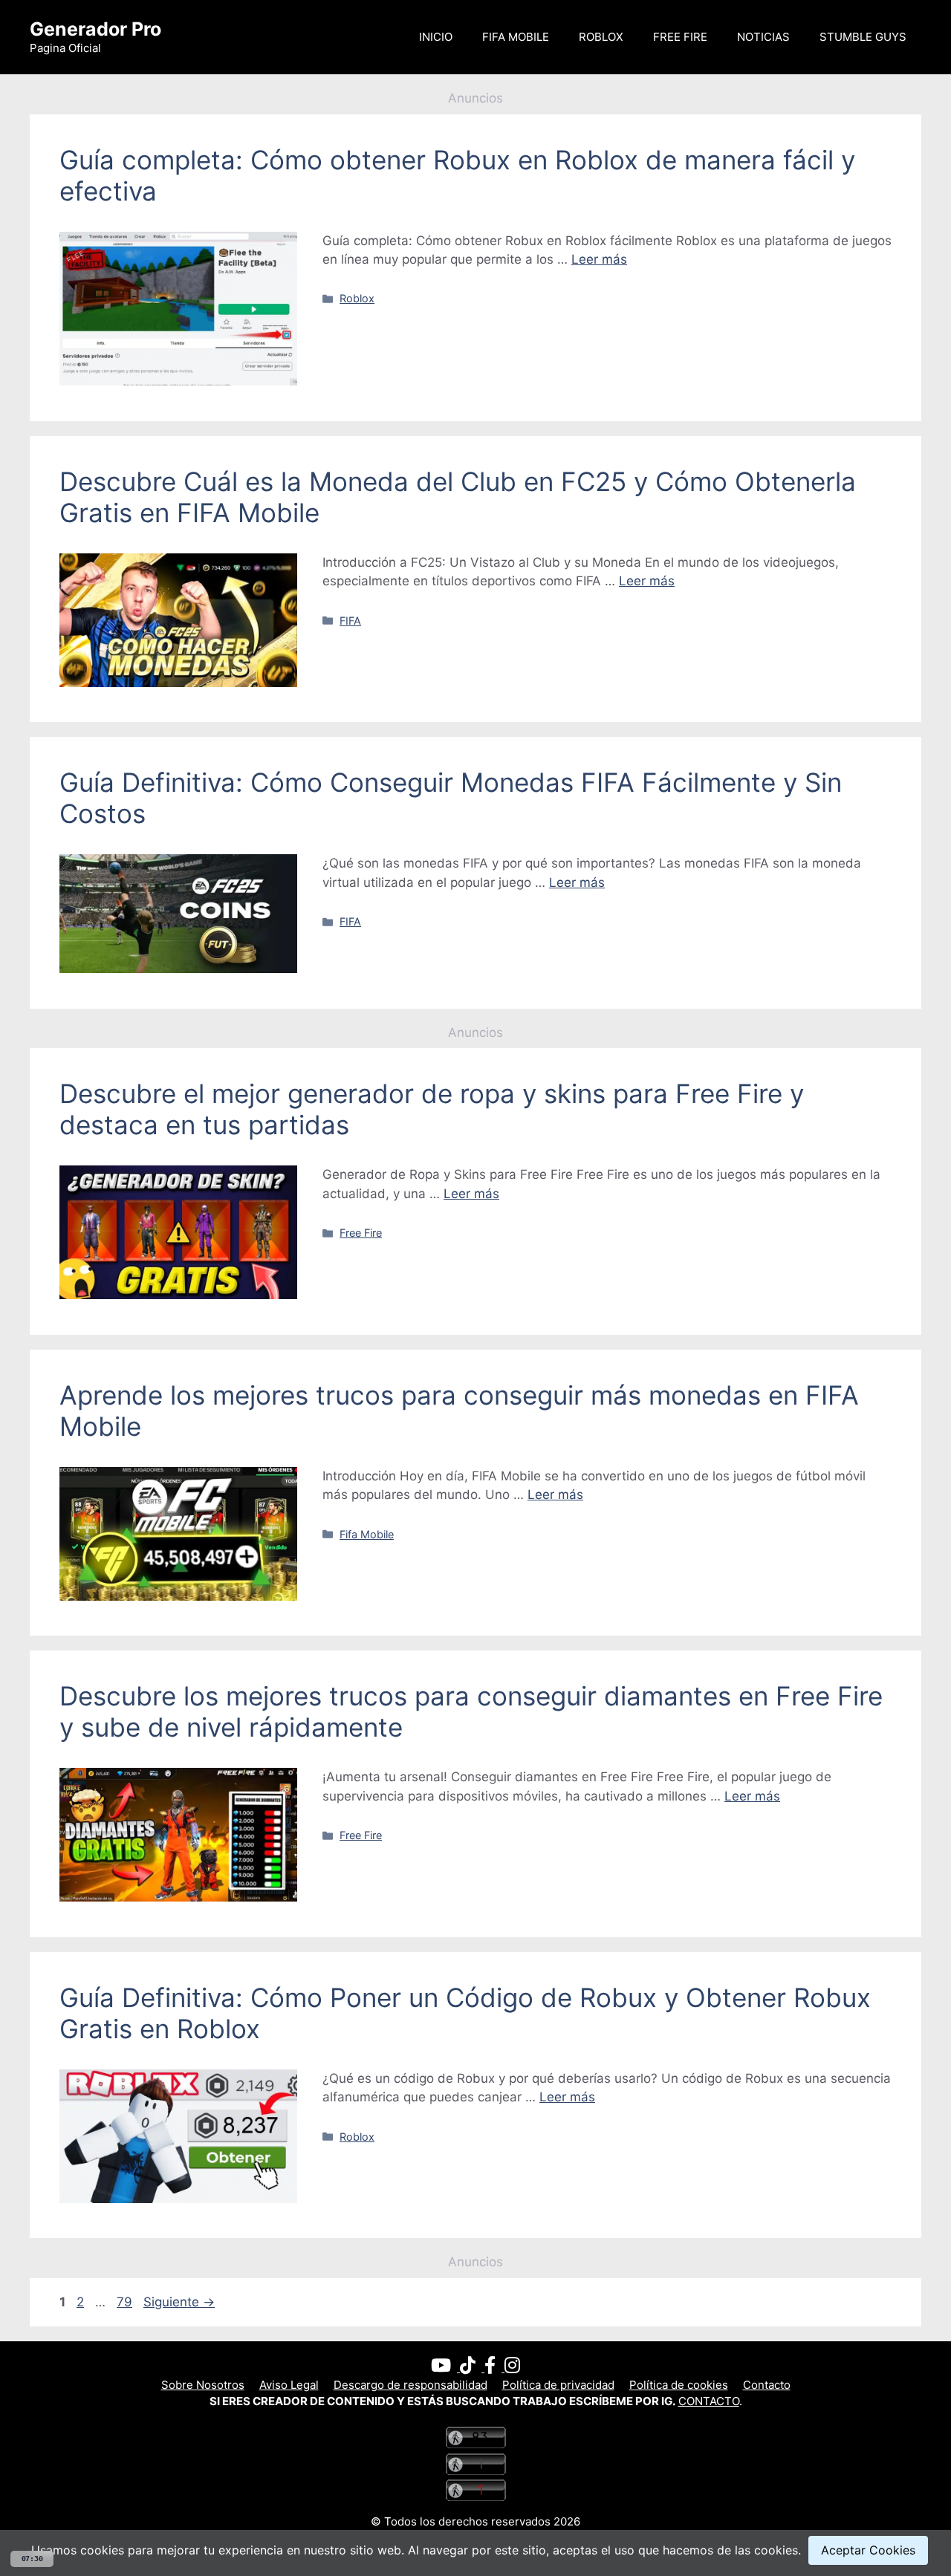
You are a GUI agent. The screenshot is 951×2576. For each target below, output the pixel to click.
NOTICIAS (763, 37)
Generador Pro (95, 29)
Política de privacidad (558, 2385)
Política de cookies (679, 2385)
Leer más (599, 259)
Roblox (357, 298)
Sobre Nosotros (203, 2385)
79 (126, 2302)
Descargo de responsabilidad (410, 2385)
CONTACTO (709, 2401)
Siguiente (179, 2302)
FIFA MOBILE (516, 37)
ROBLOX (601, 37)
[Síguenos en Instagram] (512, 2368)
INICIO (436, 37)
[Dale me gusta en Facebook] (494, 2368)
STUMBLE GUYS (863, 37)
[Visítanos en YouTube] (445, 2368)
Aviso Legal (289, 2385)
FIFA (350, 621)
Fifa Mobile (367, 1534)
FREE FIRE (680, 37)
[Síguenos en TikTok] (472, 2368)
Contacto (767, 2385)
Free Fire (361, 1233)
